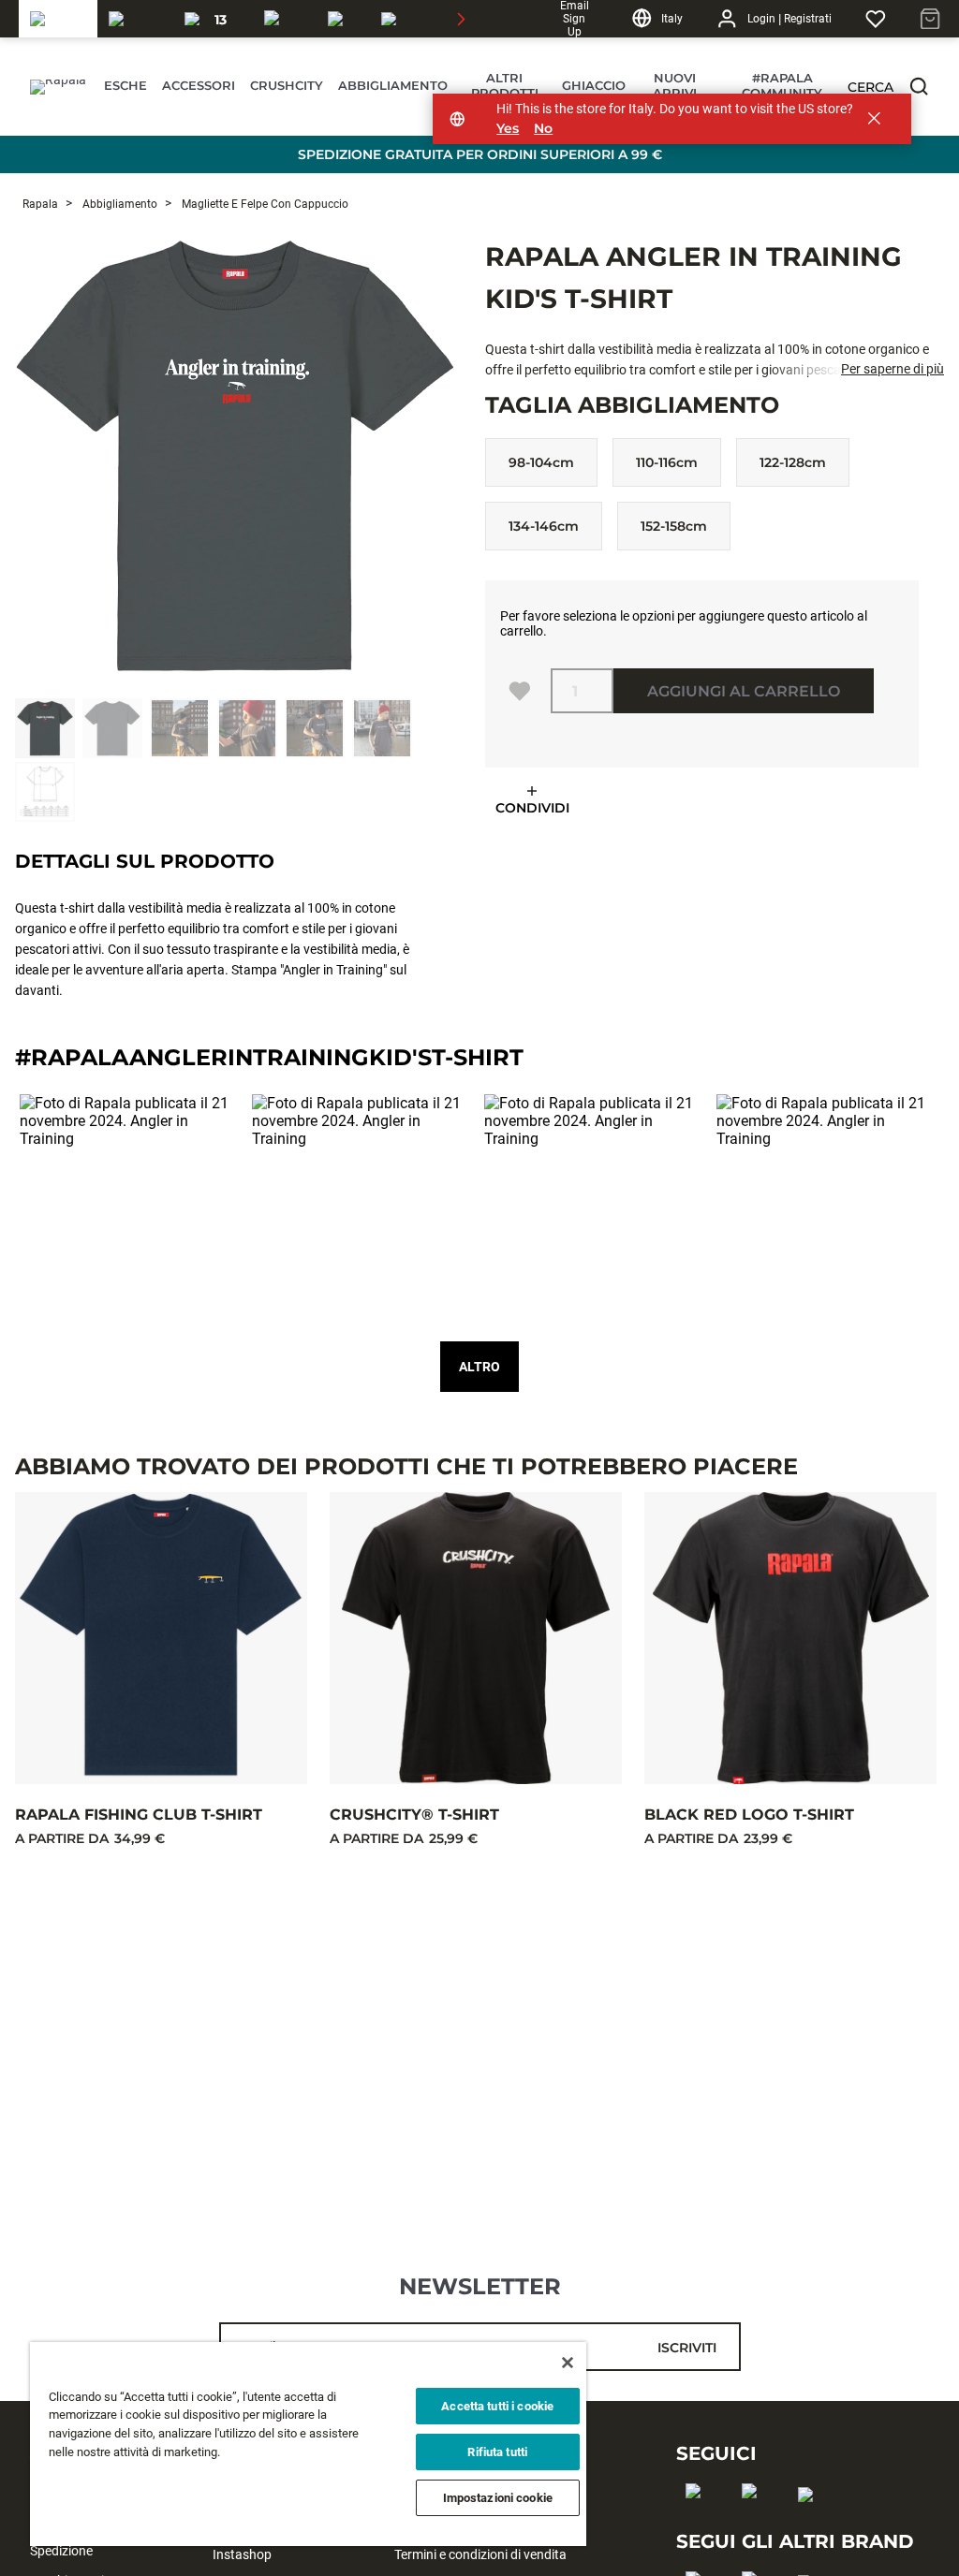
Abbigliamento (118, 204)
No (543, 129)
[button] (919, 86)
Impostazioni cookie (498, 2498)
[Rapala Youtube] (811, 2525)
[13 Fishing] (213, 19)
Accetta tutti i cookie (497, 2406)
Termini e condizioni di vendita (480, 2554)
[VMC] (343, 19)
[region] (308, 2444)
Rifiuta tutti (497, 2452)
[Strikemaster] (434, 19)
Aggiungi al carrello (744, 691)
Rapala (40, 204)
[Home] (56, 87)
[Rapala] (58, 19)
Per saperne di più (893, 369)
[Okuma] (135, 19)
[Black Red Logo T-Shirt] (790, 1638)
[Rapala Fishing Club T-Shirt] (161, 1638)
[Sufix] (285, 19)
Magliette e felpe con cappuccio (264, 204)
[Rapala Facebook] (699, 2521)
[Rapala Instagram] (755, 2521)
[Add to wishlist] (520, 691)
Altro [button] (479, 1367)
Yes (508, 129)
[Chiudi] (568, 2363)
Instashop (242, 2554)
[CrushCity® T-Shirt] (476, 1638)
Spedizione (61, 2551)
